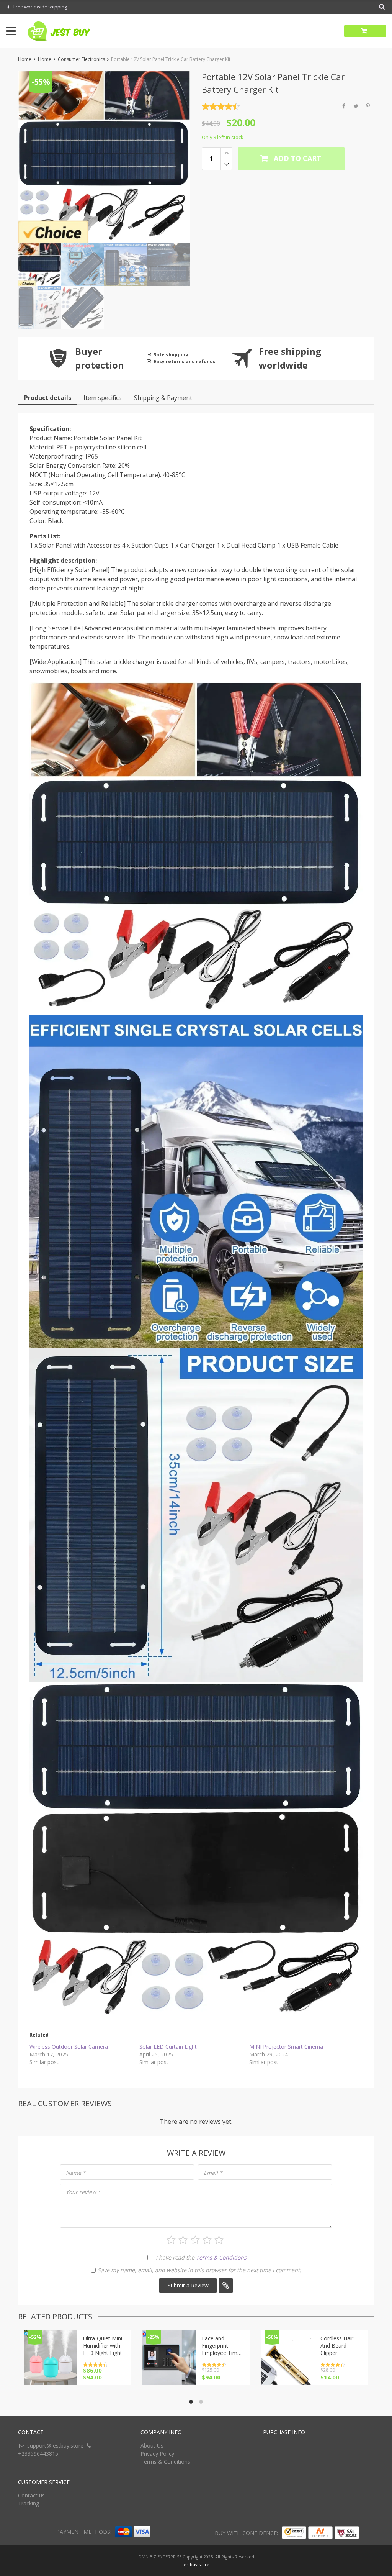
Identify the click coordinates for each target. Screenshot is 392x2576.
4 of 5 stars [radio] (207, 2240)
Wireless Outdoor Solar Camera (69, 2047)
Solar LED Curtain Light (168, 2047)
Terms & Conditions (221, 2257)
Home (25, 59)
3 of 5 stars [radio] (195, 2240)
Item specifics (103, 398)
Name (76, 2173)
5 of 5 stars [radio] (219, 2240)
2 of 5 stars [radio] (183, 2240)
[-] (226, 164)
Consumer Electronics (81, 59)
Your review (83, 2192)
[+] (226, 153)
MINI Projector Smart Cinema (286, 2047)
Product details (48, 398)
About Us (152, 2446)
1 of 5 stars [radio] (171, 2240)
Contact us (31, 2495)
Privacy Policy (157, 2454)
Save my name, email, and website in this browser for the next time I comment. (199, 2270)
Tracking (29, 2503)
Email (213, 2173)
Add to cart (296, 158)
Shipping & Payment (163, 398)
